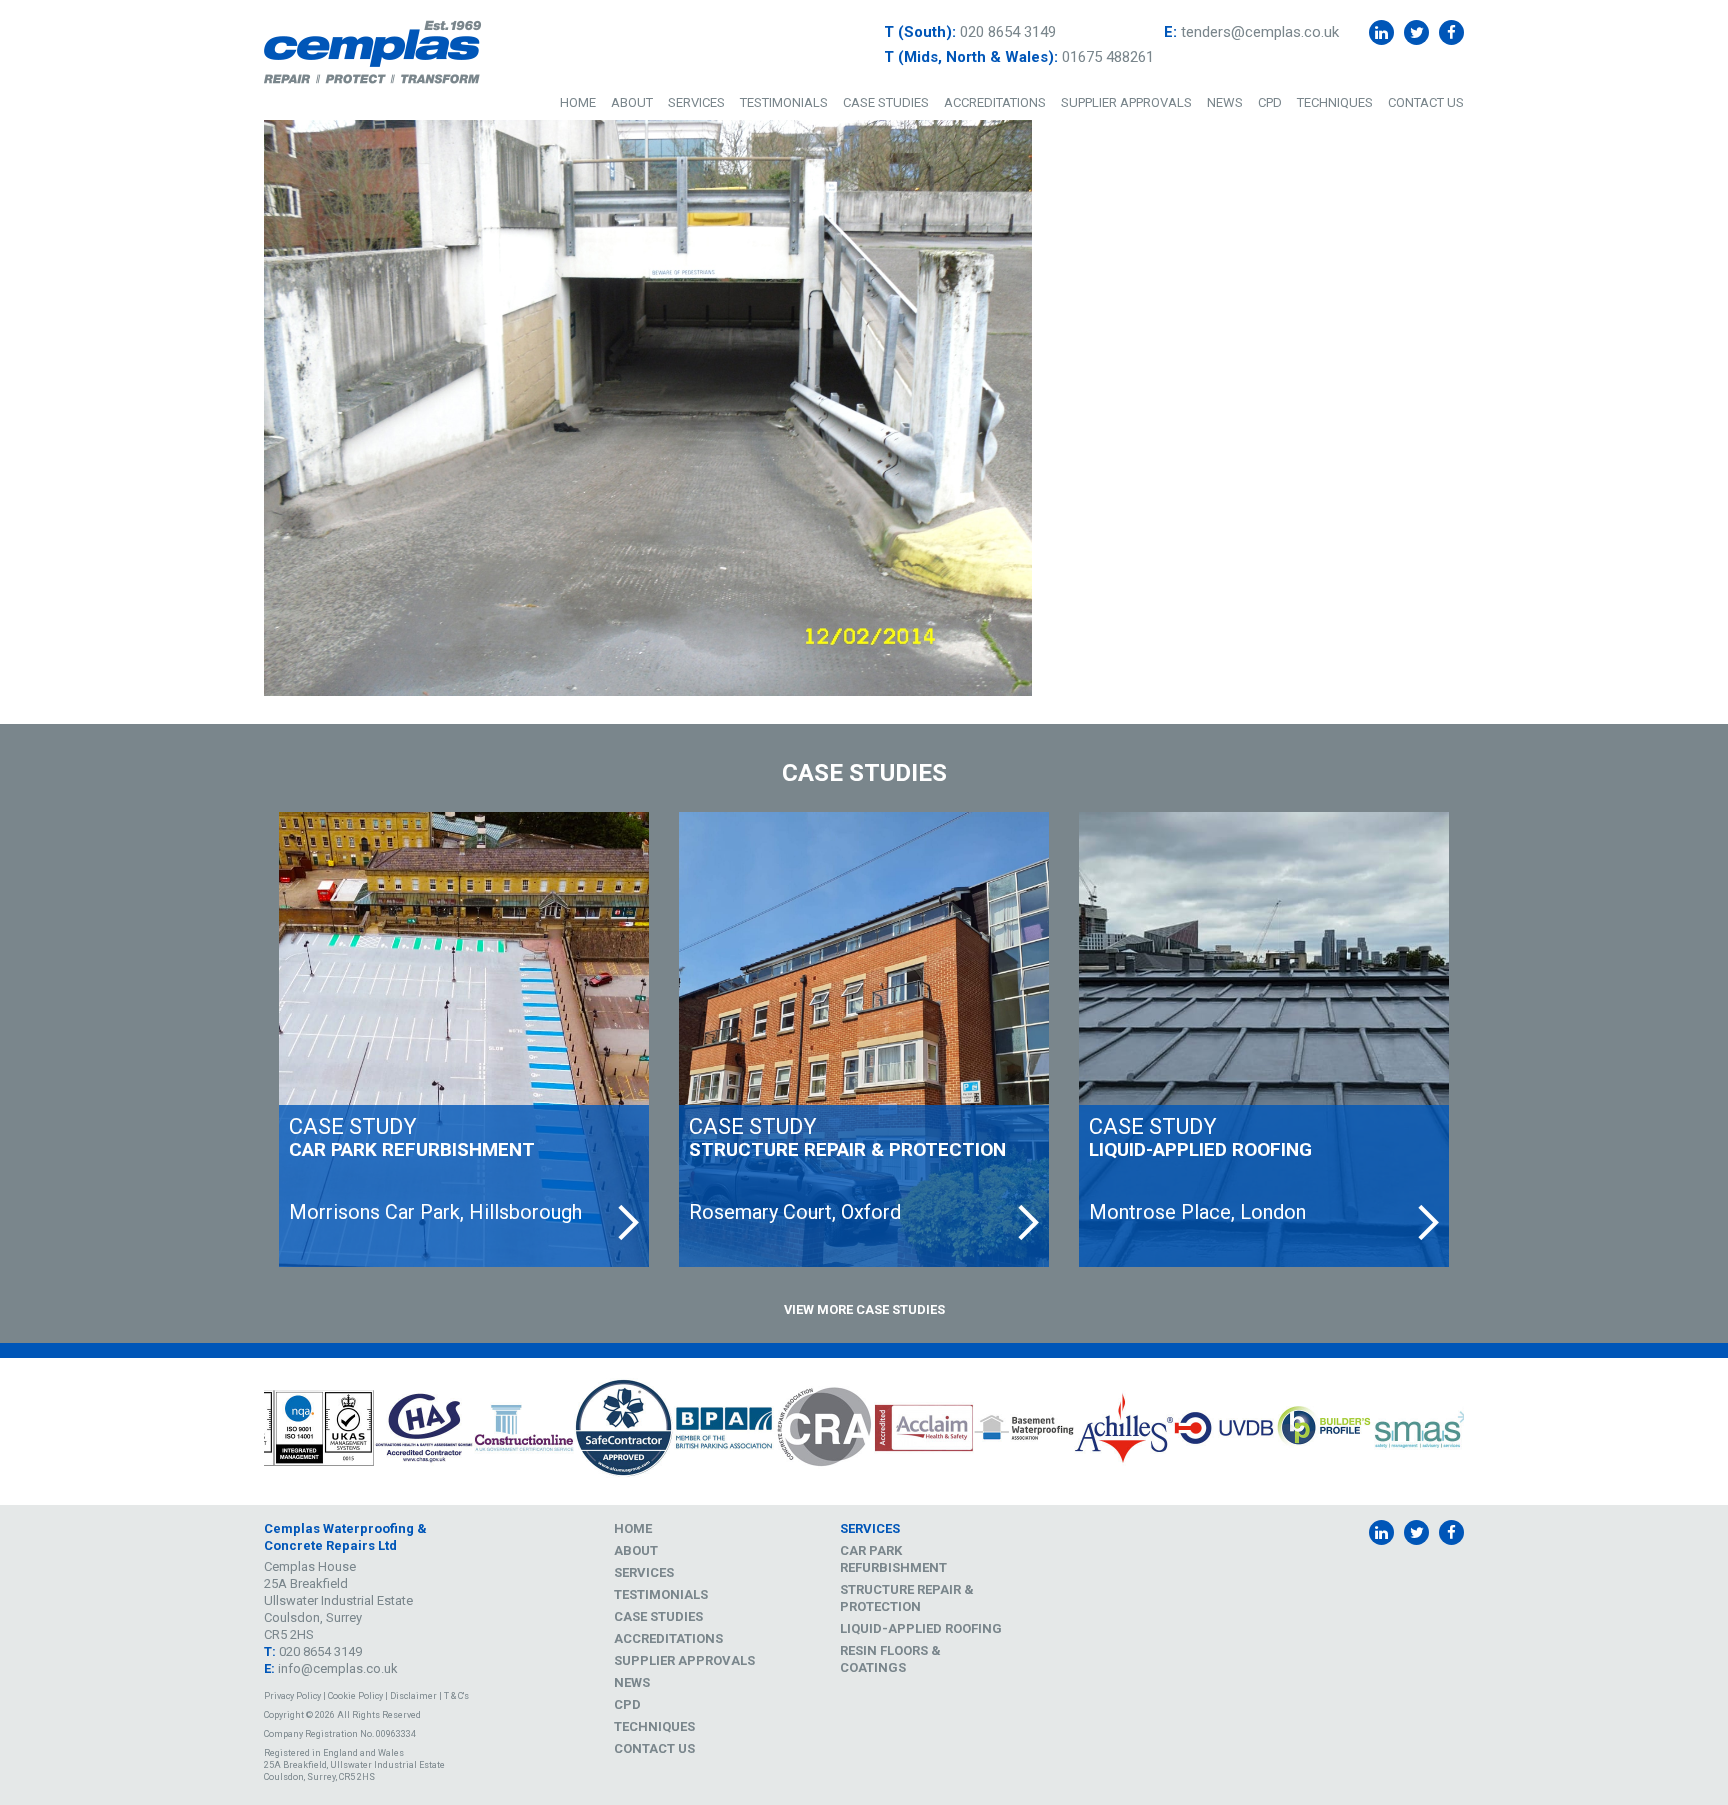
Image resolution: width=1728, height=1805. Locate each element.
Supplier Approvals (1126, 102)
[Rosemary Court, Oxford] (864, 1039)
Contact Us (1426, 102)
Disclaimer (413, 1696)
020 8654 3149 (1008, 32)
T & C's (456, 1696)
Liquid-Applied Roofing (921, 1628)
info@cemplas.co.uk (338, 1668)
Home (578, 102)
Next (1479, 1431)
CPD (1270, 102)
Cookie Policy (355, 1696)
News (1225, 102)
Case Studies (886, 102)
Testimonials (784, 102)
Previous (249, 1431)
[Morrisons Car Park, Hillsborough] (464, 1039)
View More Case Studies (864, 1309)
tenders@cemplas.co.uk (1260, 32)
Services (696, 102)
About (632, 102)
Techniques (1335, 102)
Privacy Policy (292, 1696)
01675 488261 (1108, 57)
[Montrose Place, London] (1264, 1039)
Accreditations (995, 102)
